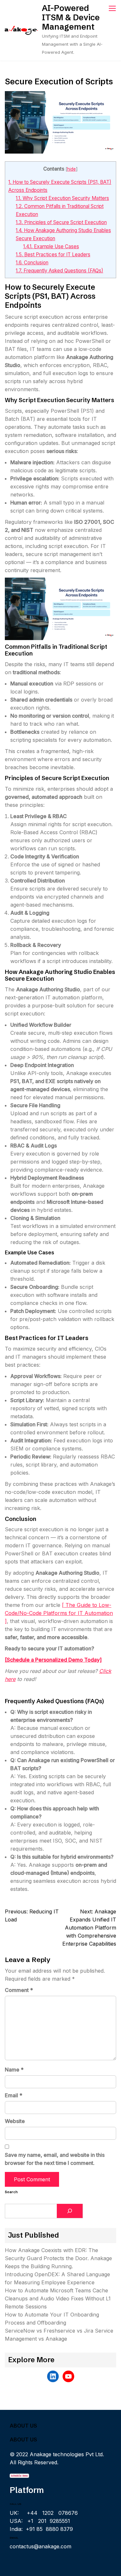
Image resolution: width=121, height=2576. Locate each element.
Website (15, 2121)
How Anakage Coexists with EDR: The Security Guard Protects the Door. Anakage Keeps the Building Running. (58, 2258)
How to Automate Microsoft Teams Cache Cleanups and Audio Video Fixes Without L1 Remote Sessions (58, 2298)
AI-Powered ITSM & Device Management (71, 17)
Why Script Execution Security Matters (62, 198)
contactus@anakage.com (40, 2546)
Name (14, 2070)
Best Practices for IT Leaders (53, 255)
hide (71, 169)
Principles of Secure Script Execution (61, 222)
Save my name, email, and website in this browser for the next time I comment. (55, 2159)
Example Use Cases (51, 246)
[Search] (70, 2211)
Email (14, 2095)
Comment (19, 1990)
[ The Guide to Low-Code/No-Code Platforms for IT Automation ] (59, 1613)
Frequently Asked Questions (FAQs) (60, 271)
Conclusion (32, 263)
